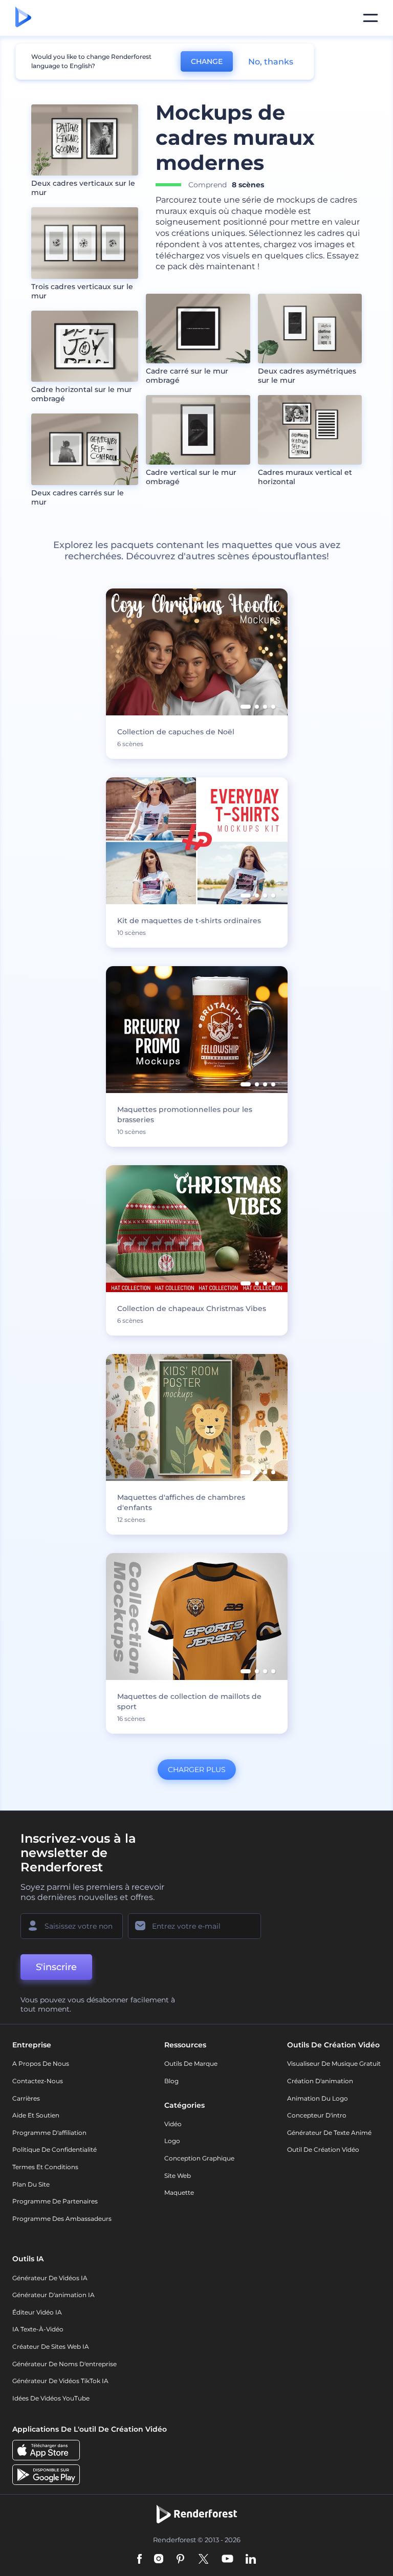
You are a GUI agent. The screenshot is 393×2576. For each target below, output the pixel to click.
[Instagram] (159, 2560)
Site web (178, 2176)
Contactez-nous (38, 2081)
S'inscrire (56, 1967)
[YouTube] (227, 2560)
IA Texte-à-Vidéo (38, 2329)
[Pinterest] (180, 2560)
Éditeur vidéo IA (37, 2312)
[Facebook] (139, 2560)
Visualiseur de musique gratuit (334, 2064)
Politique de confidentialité (54, 2149)
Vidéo (173, 2124)
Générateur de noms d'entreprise (64, 2364)
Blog (171, 2081)
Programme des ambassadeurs (62, 2219)
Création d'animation (320, 2081)
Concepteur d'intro (317, 2115)
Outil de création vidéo (323, 2149)
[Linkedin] (251, 2560)
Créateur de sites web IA (51, 2346)
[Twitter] (203, 2560)
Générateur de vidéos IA (50, 2278)
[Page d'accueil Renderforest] (23, 18)
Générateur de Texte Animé (329, 2133)
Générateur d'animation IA (53, 2295)
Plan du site (31, 2184)
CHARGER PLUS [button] (197, 1770)
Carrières (26, 2098)
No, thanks (271, 62)
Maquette (179, 2192)
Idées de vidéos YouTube (51, 2398)
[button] (246, 707)
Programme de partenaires (55, 2201)
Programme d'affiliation (49, 2133)
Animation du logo (318, 2098)
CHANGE (207, 61)
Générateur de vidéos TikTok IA (60, 2381)
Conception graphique (199, 2158)
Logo (172, 2141)
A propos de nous (41, 2064)
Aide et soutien (36, 2115)
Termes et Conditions (45, 2167)
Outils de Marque (191, 2064)
